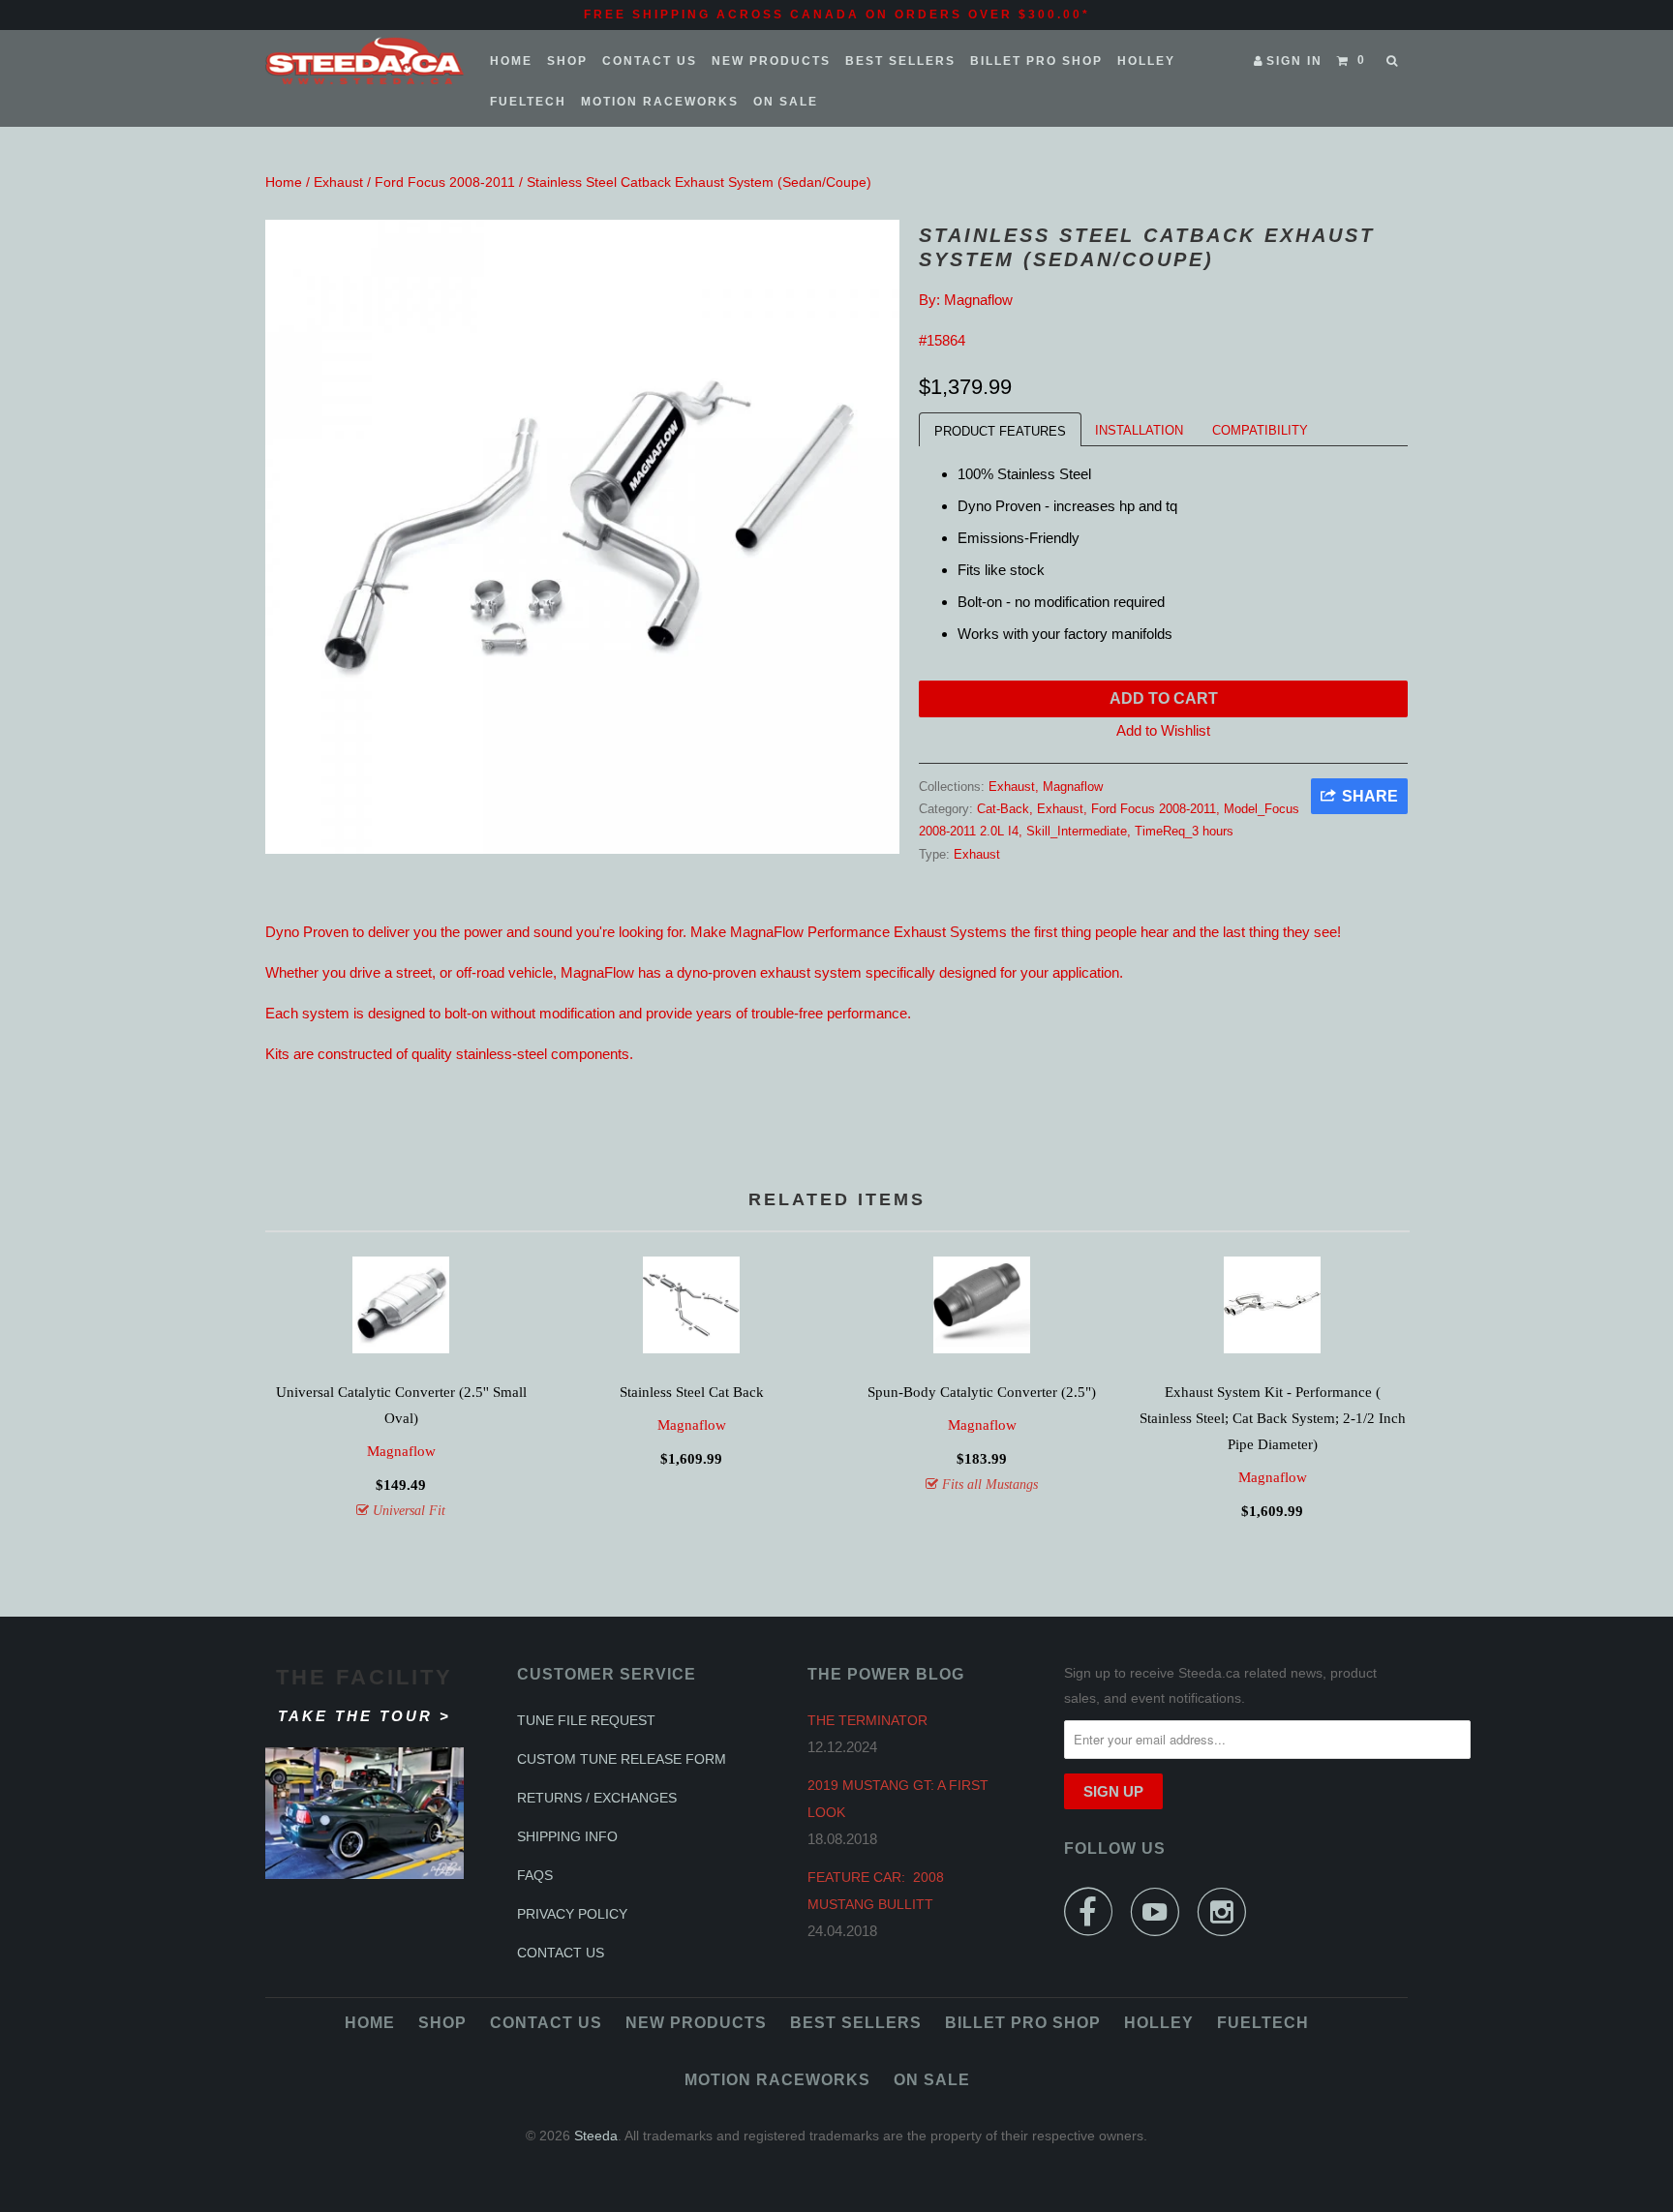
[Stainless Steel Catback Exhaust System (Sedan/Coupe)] (582, 537)
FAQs (535, 1875)
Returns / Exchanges (597, 1798)
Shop (567, 61)
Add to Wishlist (1163, 730)
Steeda (596, 2136)
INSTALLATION (1139, 430)
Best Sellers (900, 61)
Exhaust (338, 182)
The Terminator (867, 1720)
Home (511, 61)
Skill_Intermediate (1077, 831)
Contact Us (650, 61)
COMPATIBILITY (1260, 430)
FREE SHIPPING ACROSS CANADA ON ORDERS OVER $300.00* (837, 15)
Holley (1146, 61)
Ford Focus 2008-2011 (445, 182)
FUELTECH (528, 102)
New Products (771, 61)
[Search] (1394, 61)
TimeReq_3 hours (1184, 831)
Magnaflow (978, 300)
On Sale (786, 102)
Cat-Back (1003, 809)
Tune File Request (586, 1720)
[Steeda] (365, 61)
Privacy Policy (572, 1914)
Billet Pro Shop (1036, 61)
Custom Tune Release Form (622, 1759)
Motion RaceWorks (660, 102)
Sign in (1294, 61)
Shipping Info (567, 1836)
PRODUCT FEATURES (1000, 431)
